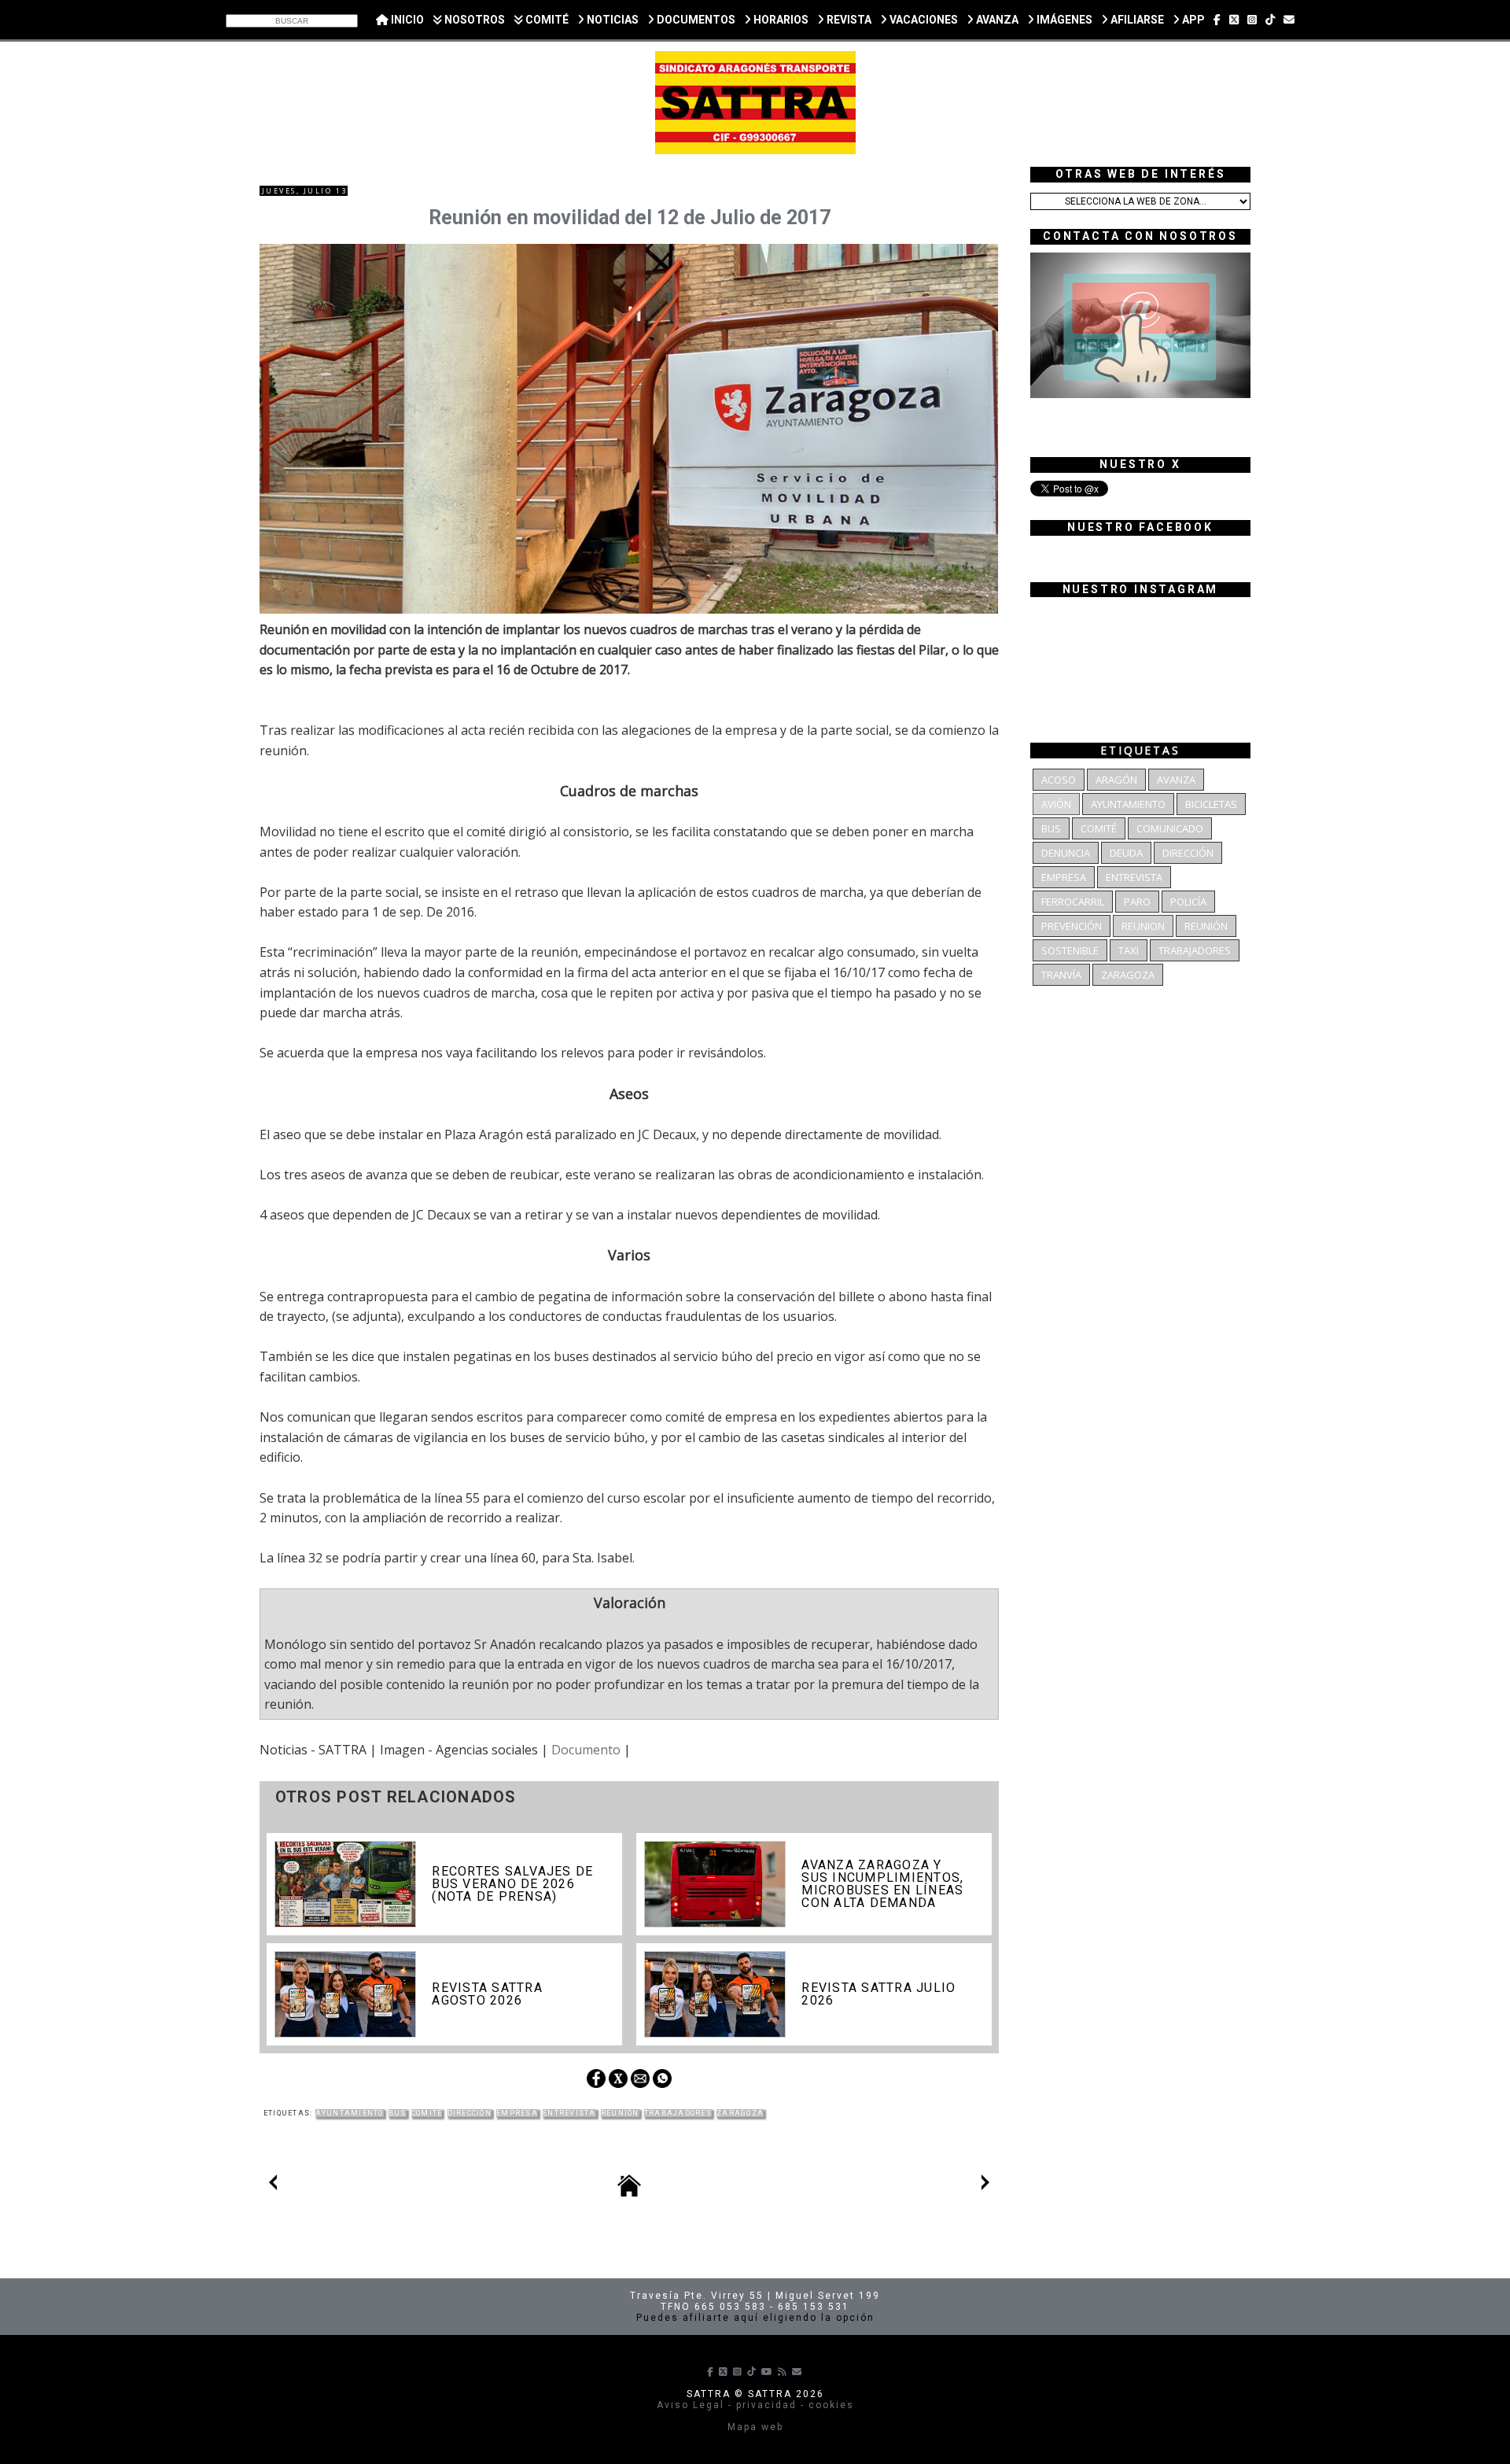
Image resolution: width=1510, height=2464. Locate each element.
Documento (586, 1750)
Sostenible (1070, 950)
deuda (1126, 853)
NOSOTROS (473, 20)
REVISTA (848, 20)
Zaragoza (740, 2113)
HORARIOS (780, 20)
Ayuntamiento (350, 2113)
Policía (1188, 902)
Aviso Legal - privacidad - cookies (755, 2405)
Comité (427, 2113)
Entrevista (569, 2113)
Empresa (517, 2113)
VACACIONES (923, 20)
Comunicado (1170, 828)
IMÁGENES (1063, 20)
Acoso (1059, 780)
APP (1192, 20)
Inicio (406, 20)
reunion (1143, 926)
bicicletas (1211, 804)
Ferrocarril (1073, 902)
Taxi (1129, 950)
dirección (470, 2113)
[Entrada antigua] (985, 2186)
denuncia (1066, 853)
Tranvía (1061, 975)
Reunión (620, 2113)
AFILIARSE (1136, 20)
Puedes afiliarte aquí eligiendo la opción (755, 2318)
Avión (1056, 804)
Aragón (1116, 780)
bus (398, 2113)
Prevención (1072, 926)
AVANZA (996, 20)
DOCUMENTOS (695, 20)
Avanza (1176, 780)
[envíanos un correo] (1289, 20)
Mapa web (755, 2427)
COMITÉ (546, 20)
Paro (1137, 902)
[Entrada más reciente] (273, 2186)
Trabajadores (678, 2113)
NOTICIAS (611, 20)
